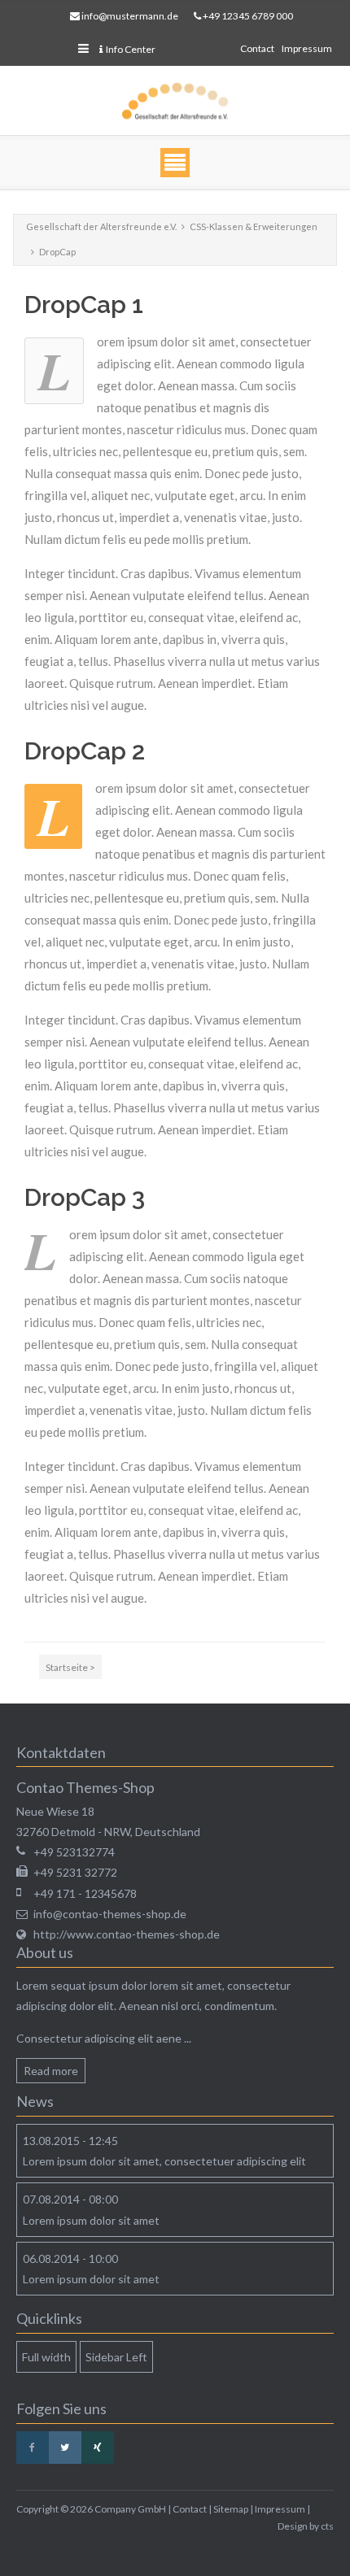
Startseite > (70, 1667)
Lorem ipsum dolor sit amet (91, 2220)
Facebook (33, 2448)
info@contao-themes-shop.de (110, 1914)
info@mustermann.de (130, 16)
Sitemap (231, 2509)
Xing (98, 2448)
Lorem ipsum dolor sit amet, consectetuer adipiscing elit (164, 2161)
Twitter (65, 2448)
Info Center (131, 49)
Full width (46, 2357)
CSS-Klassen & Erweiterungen (254, 226)
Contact (257, 48)
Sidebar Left (116, 2357)
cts (327, 2526)
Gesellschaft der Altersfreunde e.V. (101, 226)
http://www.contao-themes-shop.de (127, 1934)
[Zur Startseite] (175, 101)
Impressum (307, 48)
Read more (51, 2071)
